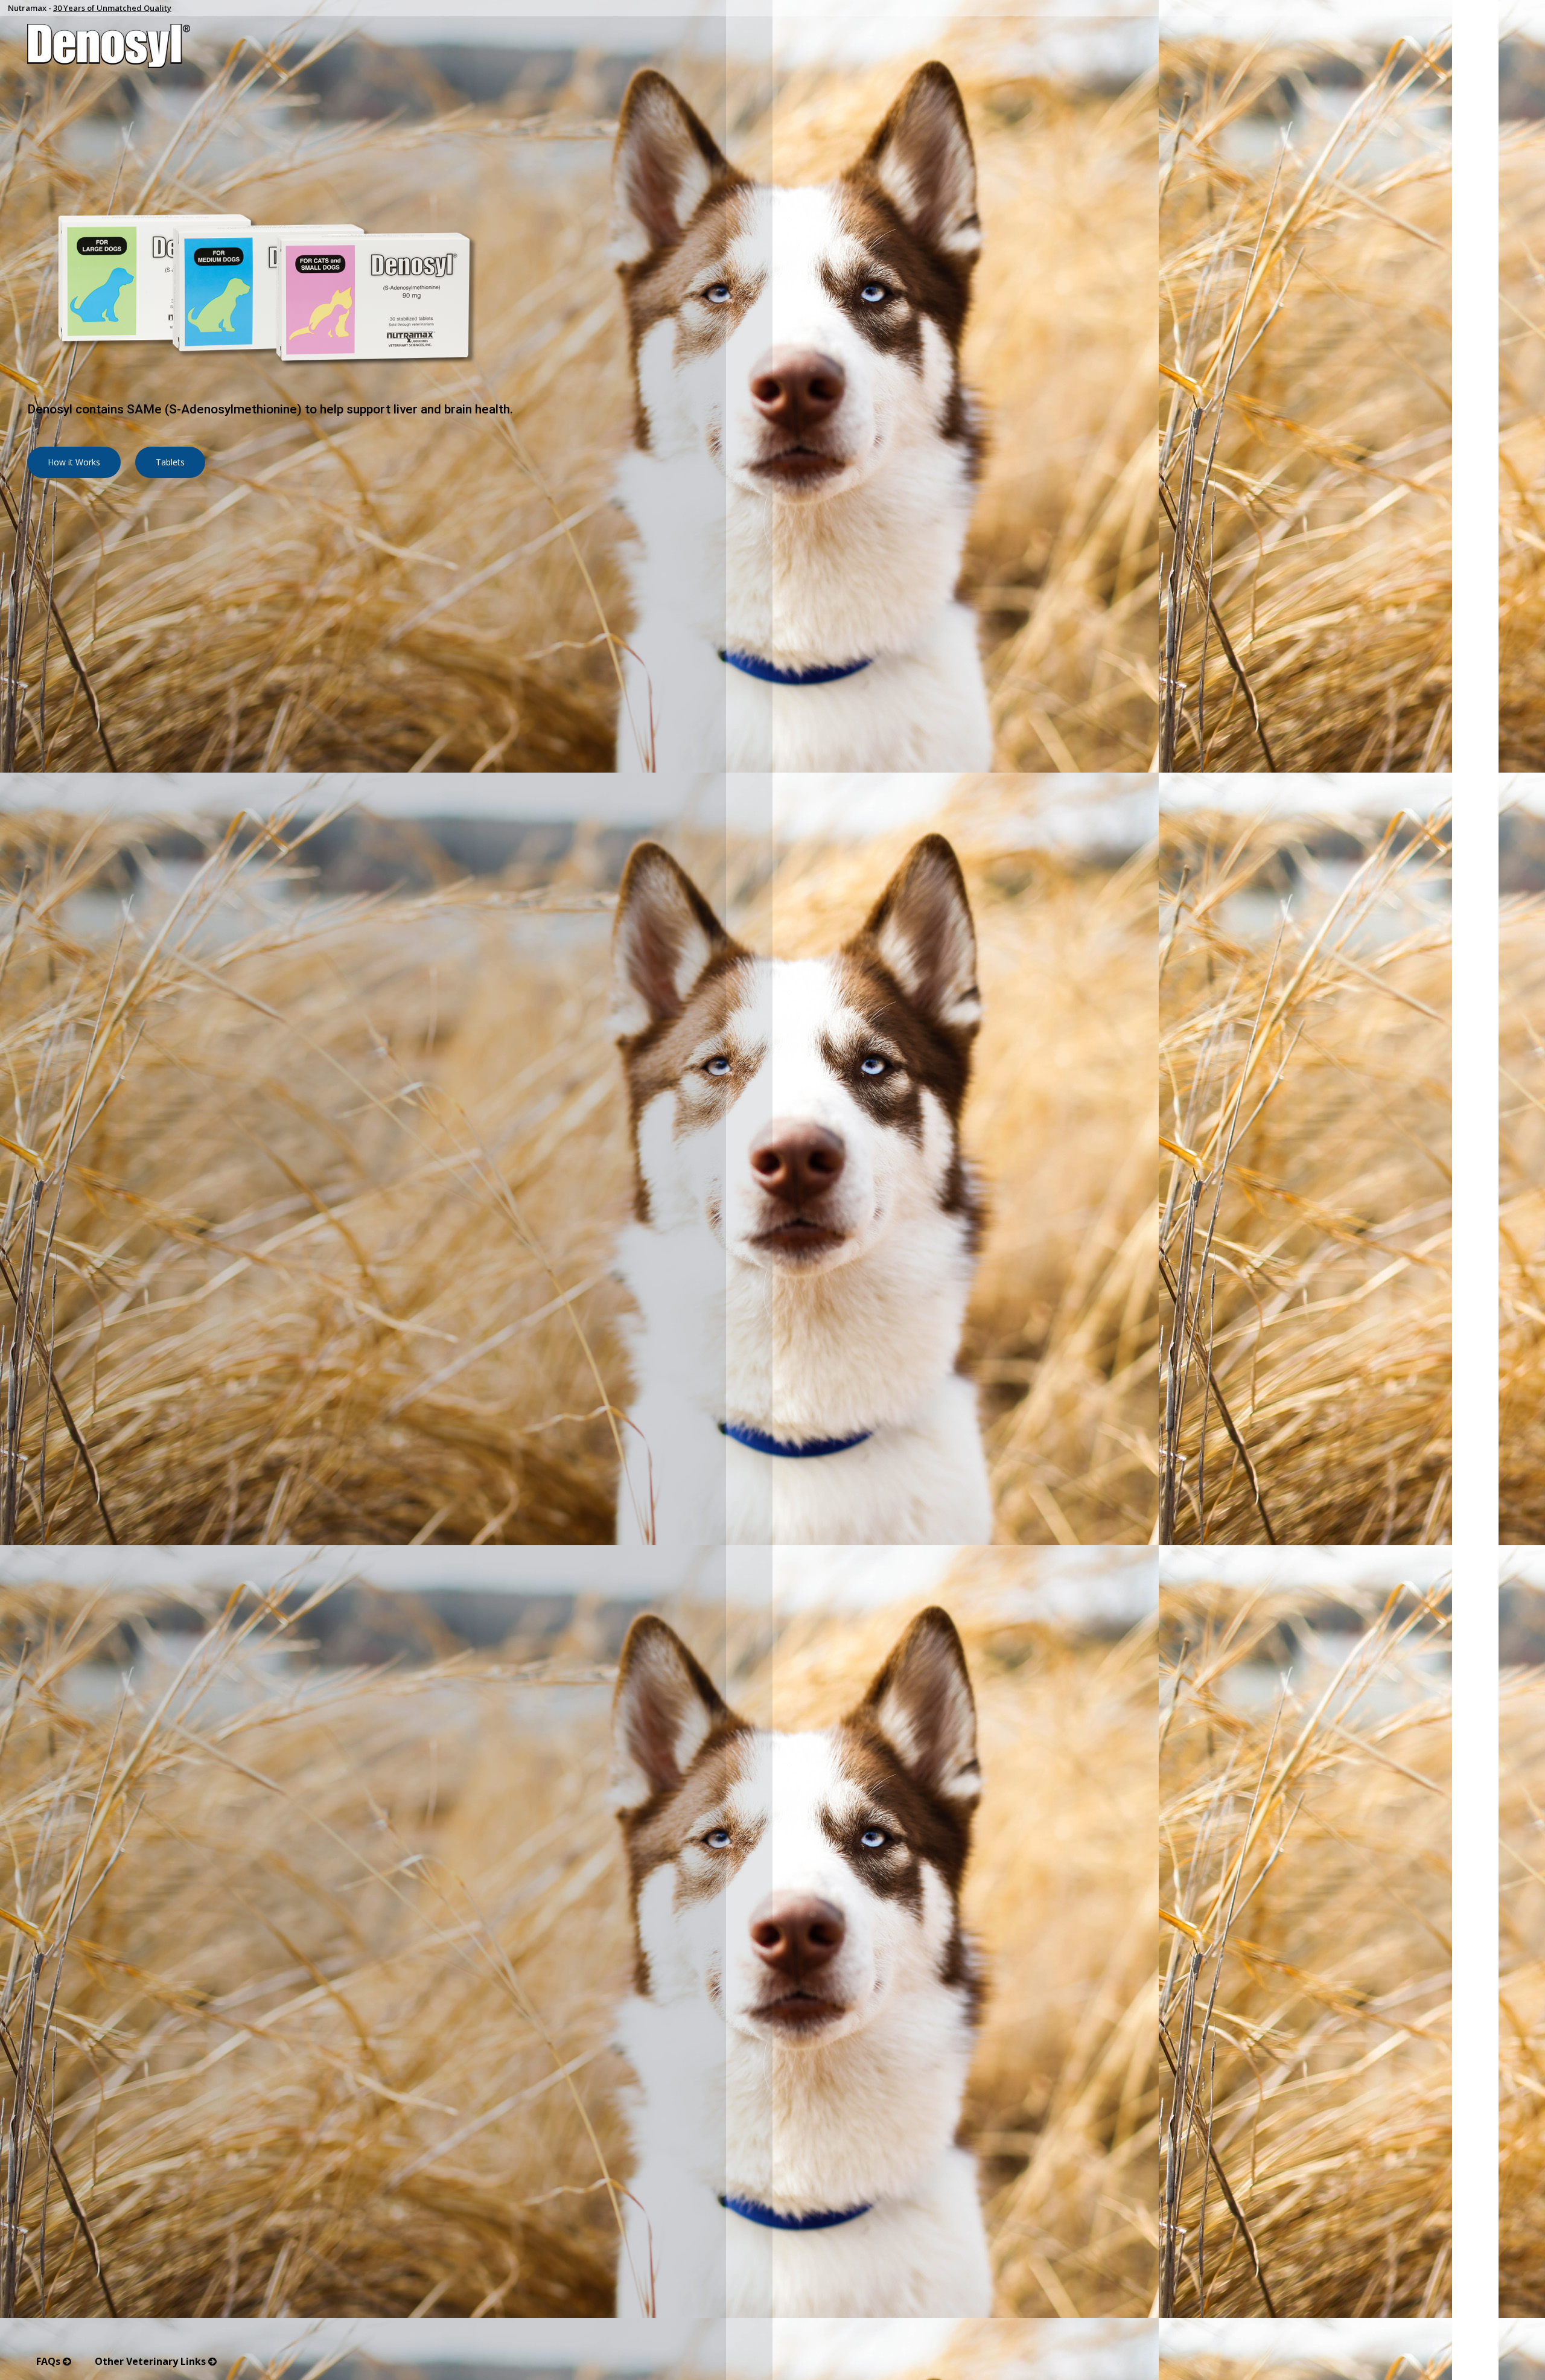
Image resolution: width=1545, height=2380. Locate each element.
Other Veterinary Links (151, 2361)
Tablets (170, 462)
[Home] (772, 46)
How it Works (74, 462)
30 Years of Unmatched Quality (112, 8)
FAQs (49, 2361)
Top (1527, 2353)
